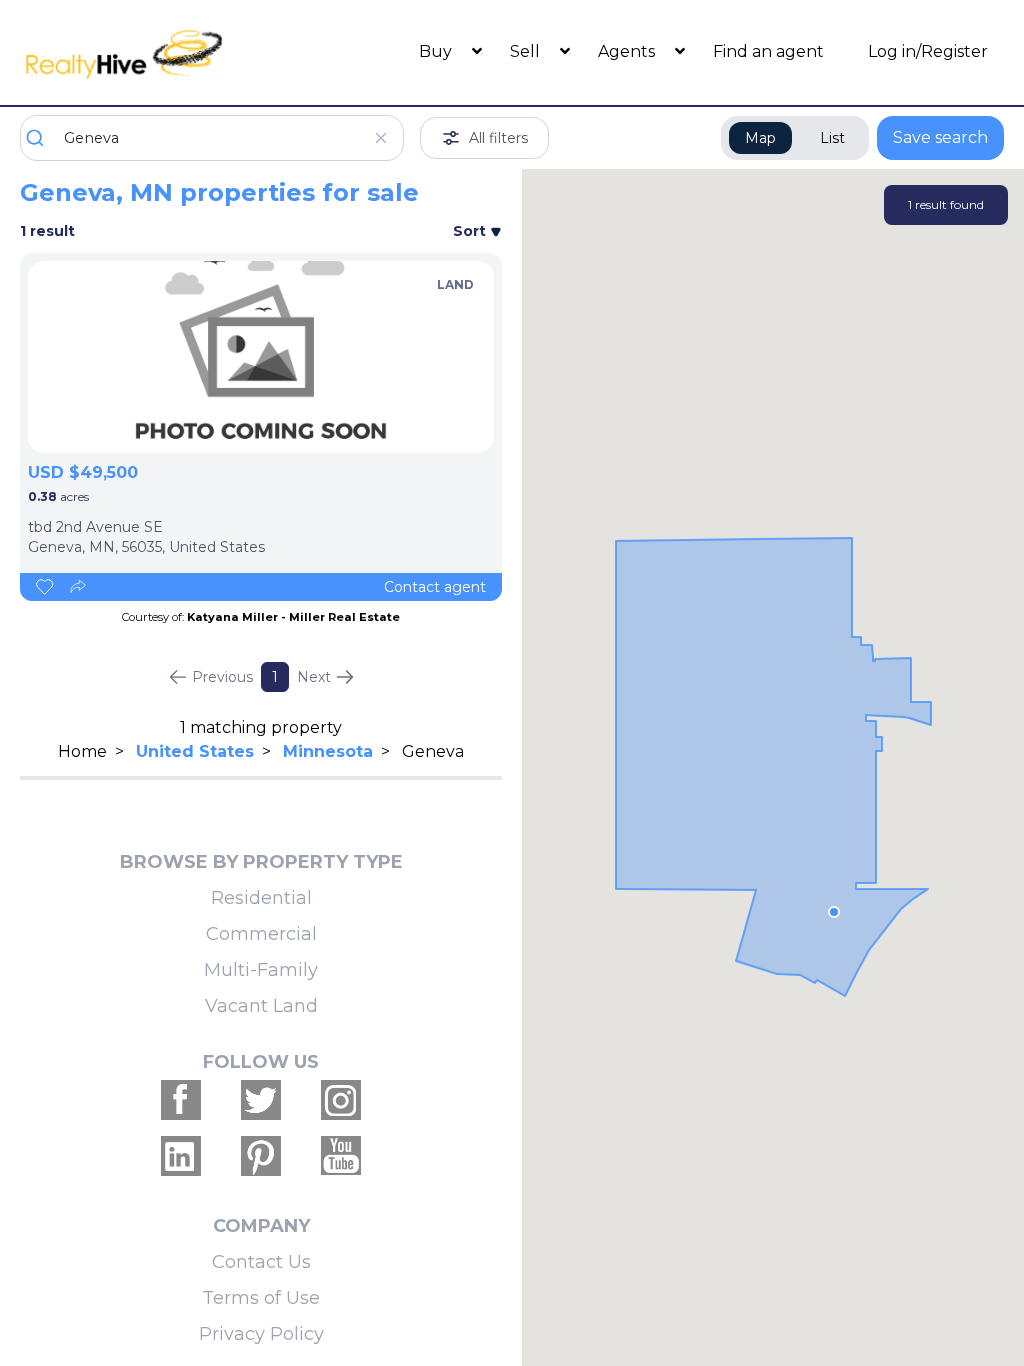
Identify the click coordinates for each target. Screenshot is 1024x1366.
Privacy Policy (261, 1334)
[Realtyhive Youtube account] (341, 1156)
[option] (261, 357)
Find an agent (768, 51)
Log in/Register (928, 51)
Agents (628, 51)
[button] (834, 912)
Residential (261, 898)
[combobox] (212, 138)
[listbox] (261, 357)
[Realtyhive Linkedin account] (181, 1156)
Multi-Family (261, 970)
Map (760, 138)
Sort (471, 231)
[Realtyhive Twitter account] (261, 1100)
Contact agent (435, 587)
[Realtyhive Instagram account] (341, 1100)
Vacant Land (261, 1006)
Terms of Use (261, 1298)
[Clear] (380, 138)
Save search (940, 137)
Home (82, 751)
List (832, 138)
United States (195, 751)
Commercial (261, 934)
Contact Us (261, 1262)
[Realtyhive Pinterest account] (261, 1156)
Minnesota (328, 751)
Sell (527, 51)
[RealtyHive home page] (143, 52)
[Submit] (42, 138)
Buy (437, 51)
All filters (498, 138)
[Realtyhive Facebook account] (181, 1100)
